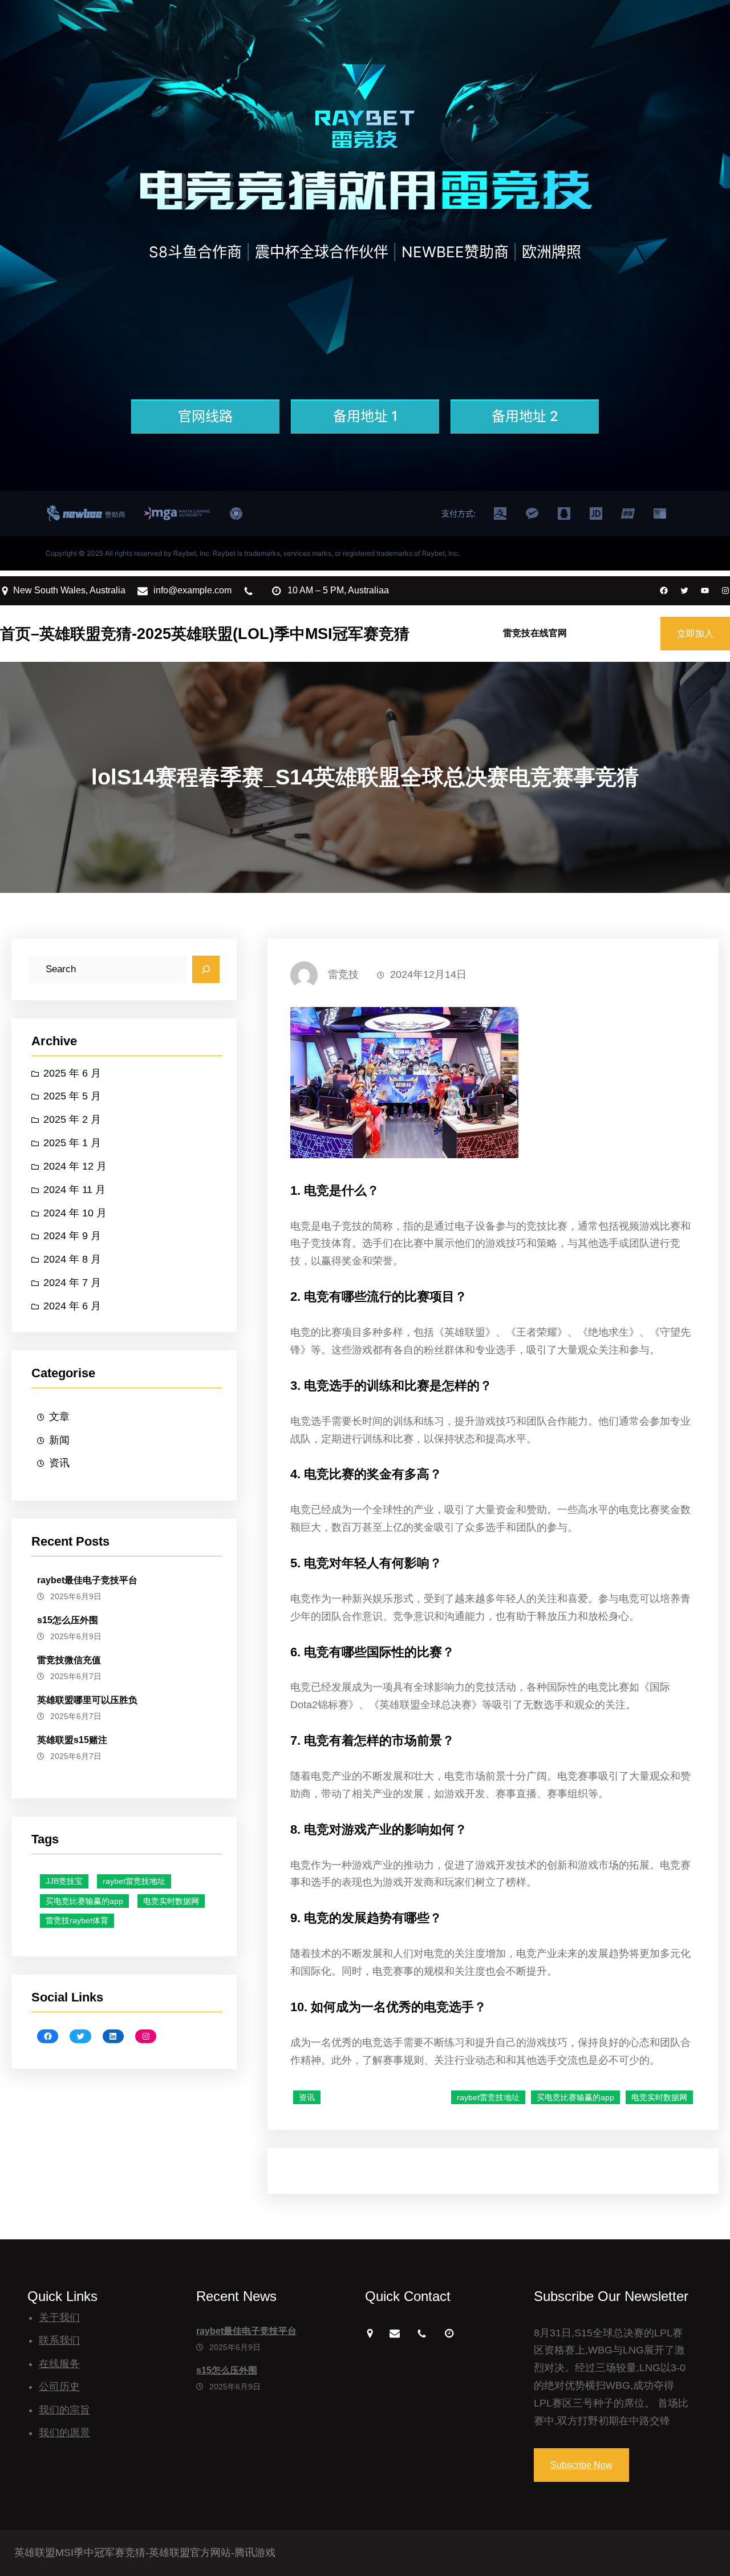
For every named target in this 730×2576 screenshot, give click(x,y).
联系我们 (59, 2340)
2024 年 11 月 (74, 1190)
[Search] (206, 969)
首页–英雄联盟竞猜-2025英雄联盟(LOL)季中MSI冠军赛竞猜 (205, 634)
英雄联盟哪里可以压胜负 (87, 1700)
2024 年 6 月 (72, 1306)
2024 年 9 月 (72, 1236)
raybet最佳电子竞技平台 (87, 1580)
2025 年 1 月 (72, 1143)
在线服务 (59, 2364)
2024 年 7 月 (72, 1283)
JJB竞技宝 (64, 1881)
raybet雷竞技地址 (134, 1881)
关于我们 (59, 2318)
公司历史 (59, 2387)
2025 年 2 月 (72, 1119)
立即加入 (695, 634)
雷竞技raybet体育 (77, 1920)
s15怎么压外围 (68, 1620)
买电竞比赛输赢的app (84, 1901)
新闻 (59, 1440)
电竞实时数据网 (171, 1901)
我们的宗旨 (64, 2410)
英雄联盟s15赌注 (72, 1740)
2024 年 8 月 (72, 1259)
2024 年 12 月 (75, 1166)
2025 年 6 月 (72, 1073)
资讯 (59, 1463)
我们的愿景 (64, 2433)
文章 (59, 1417)
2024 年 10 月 (75, 1213)
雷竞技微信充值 (69, 1660)
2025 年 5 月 (72, 1096)
